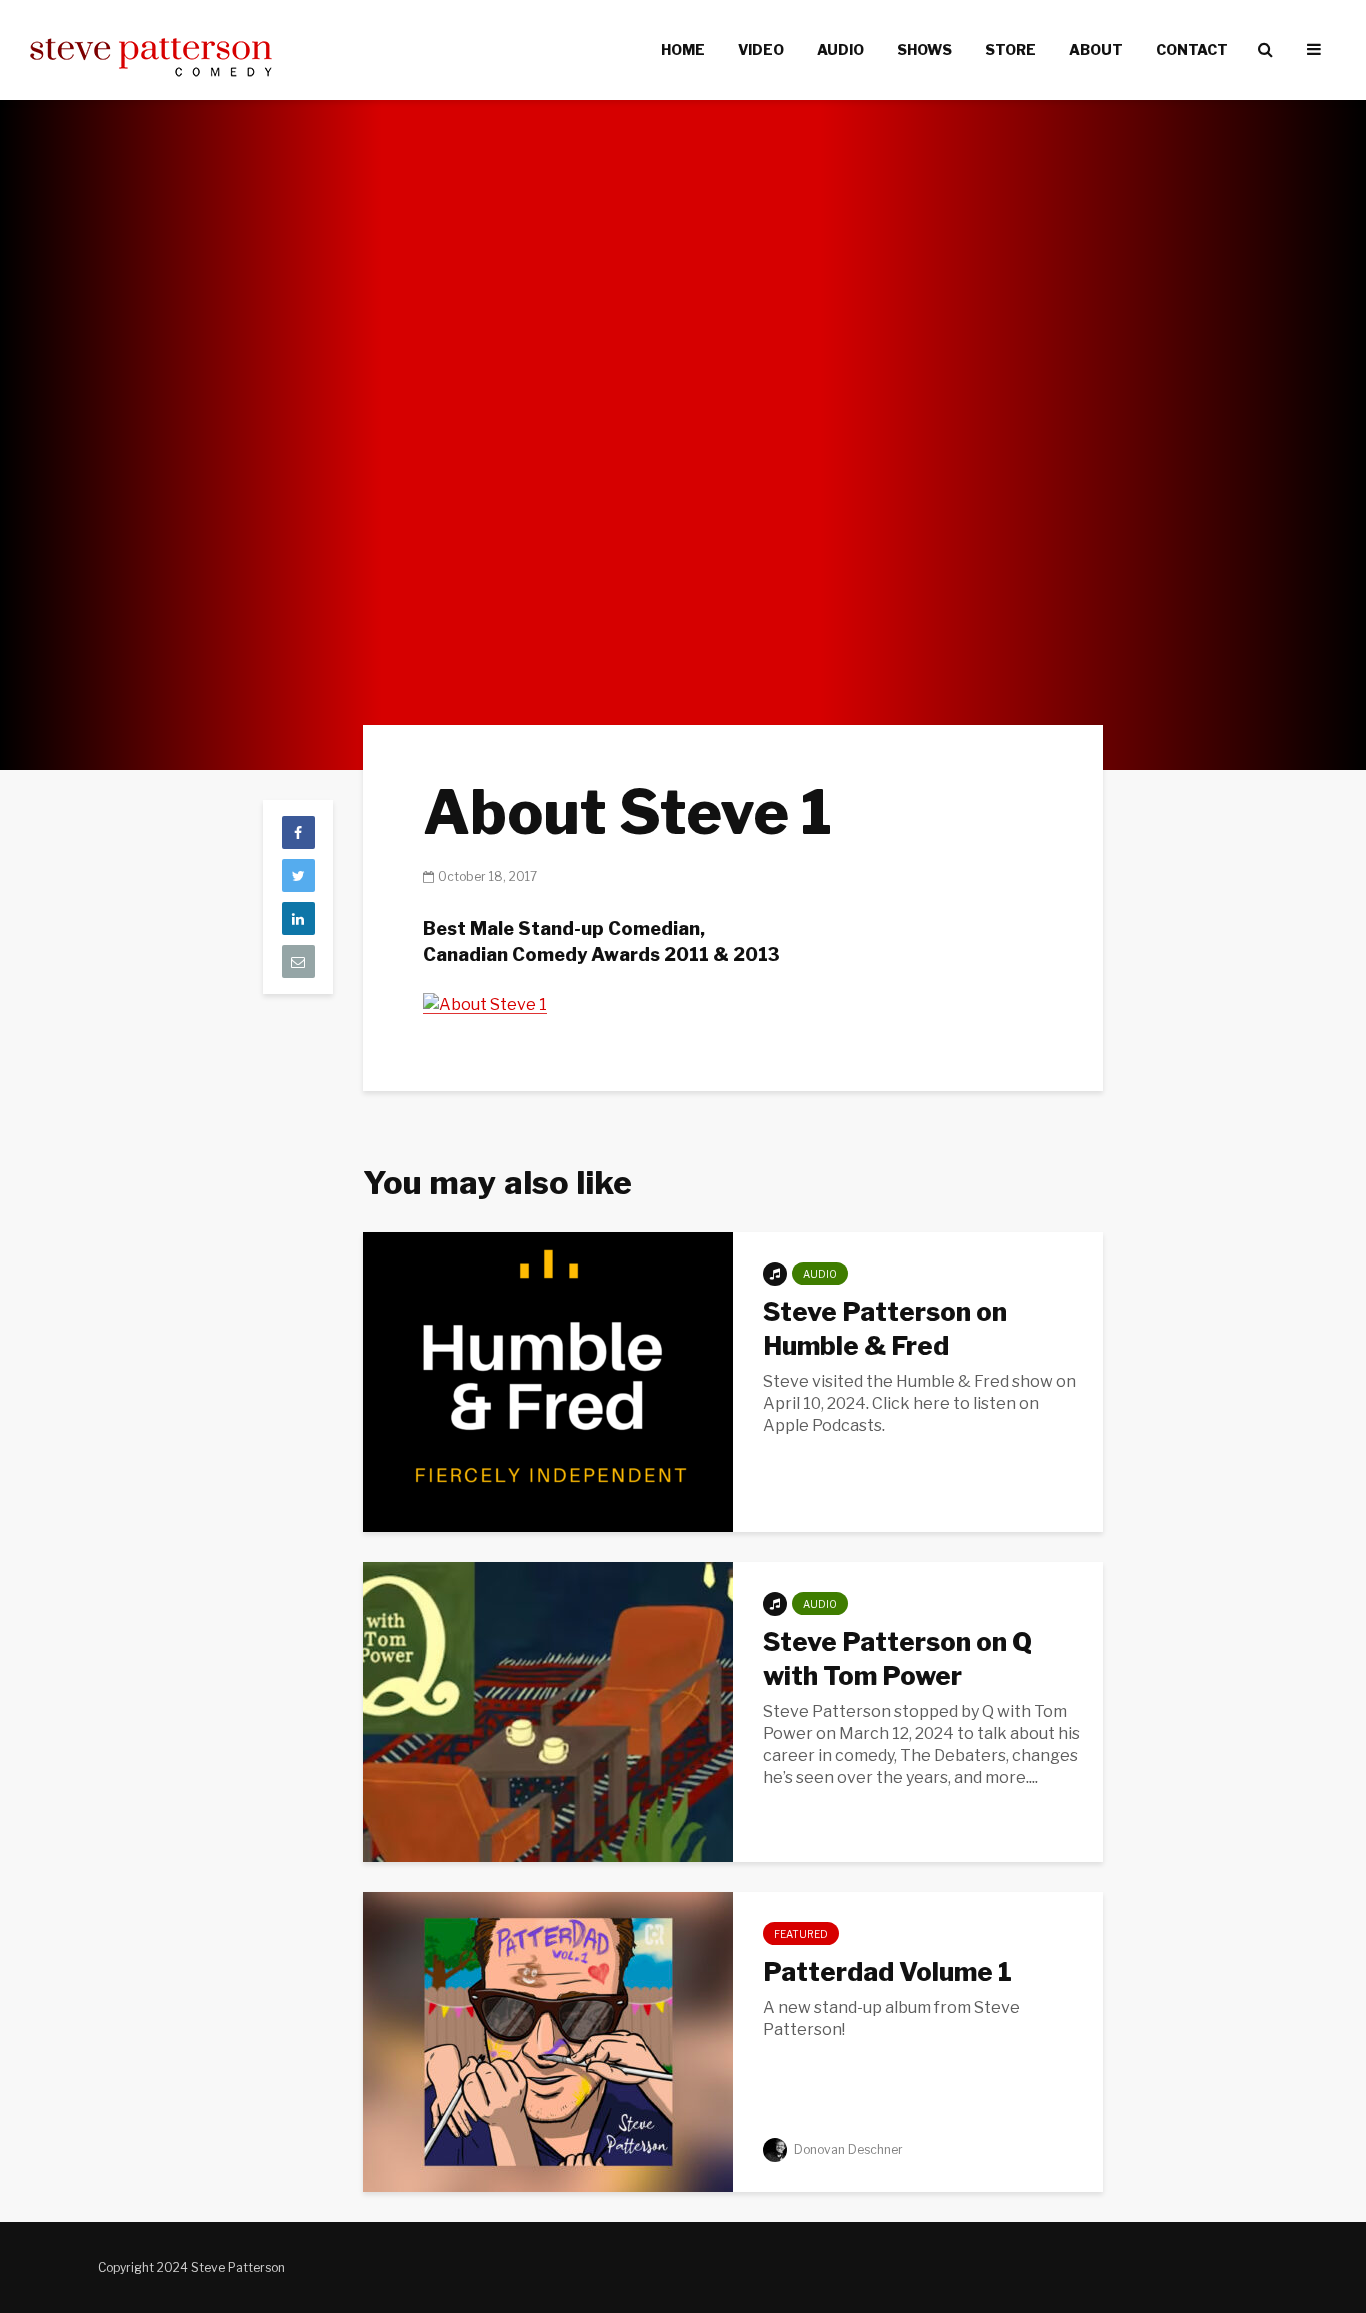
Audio (840, 49)
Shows (924, 49)
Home (683, 49)
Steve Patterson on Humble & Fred (885, 1328)
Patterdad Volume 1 (887, 1971)
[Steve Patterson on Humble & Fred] (548, 1380)
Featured (801, 1934)
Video (761, 49)
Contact (1192, 49)
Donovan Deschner (847, 2149)
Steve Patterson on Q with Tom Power (897, 1658)
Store (1010, 49)
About (1096, 49)
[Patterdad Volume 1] (548, 2040)
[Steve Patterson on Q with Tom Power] (548, 1710)
